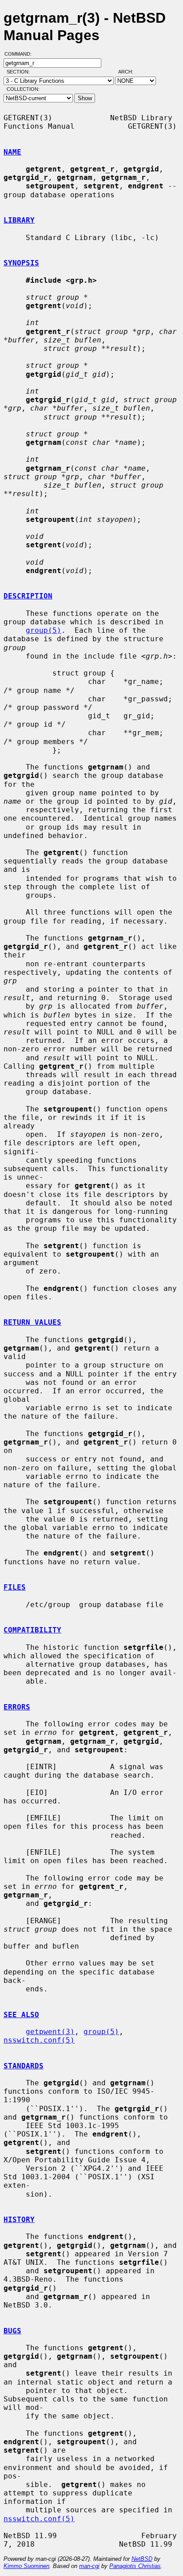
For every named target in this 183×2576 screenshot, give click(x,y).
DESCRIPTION (28, 596)
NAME (12, 152)
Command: (21, 54)
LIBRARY (19, 220)
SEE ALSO (21, 2015)
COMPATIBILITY (32, 1630)
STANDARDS (24, 2066)
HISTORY (19, 2220)
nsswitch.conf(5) (39, 2040)
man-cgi (89, 2566)
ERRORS (17, 1707)
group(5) (44, 630)
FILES (15, 1587)
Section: (20, 72)
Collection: (23, 89)
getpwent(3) (50, 2032)
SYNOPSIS (21, 263)
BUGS (12, 2331)
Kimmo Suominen (26, 2566)
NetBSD (142, 2559)
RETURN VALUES (32, 1322)
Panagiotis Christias (135, 2566)
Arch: (130, 72)
